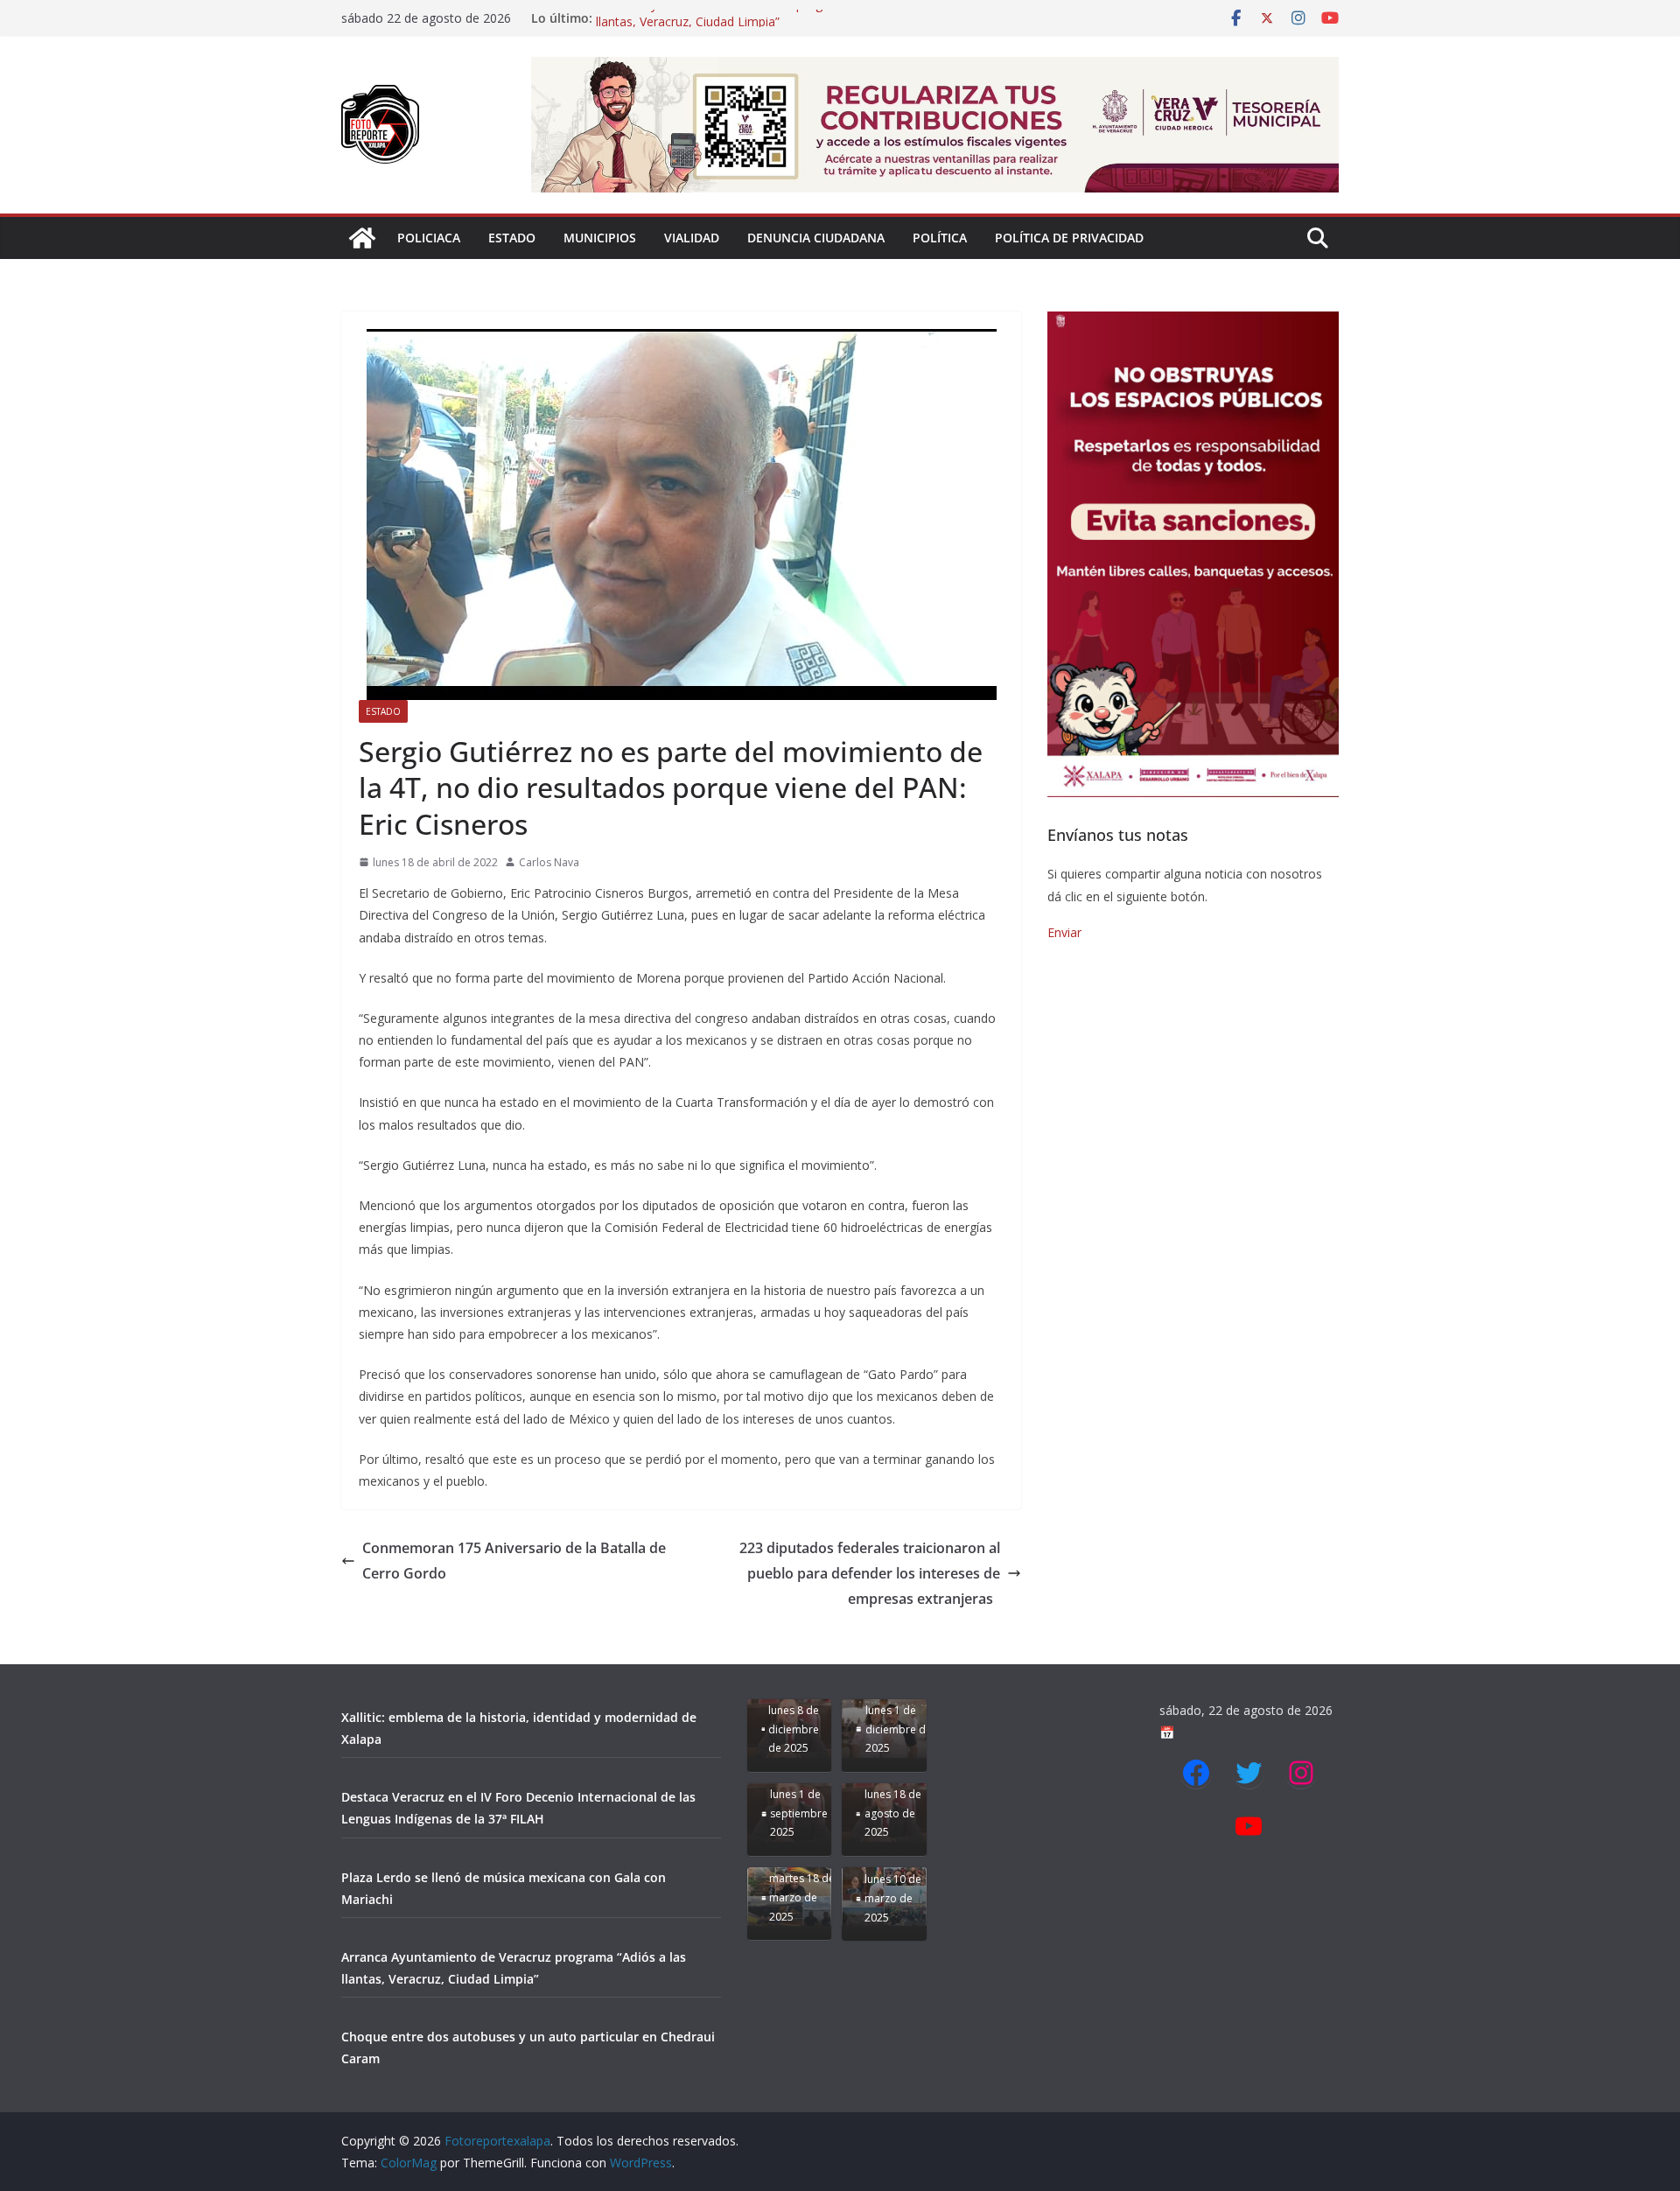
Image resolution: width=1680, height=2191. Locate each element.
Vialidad (692, 238)
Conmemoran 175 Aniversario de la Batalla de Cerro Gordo (514, 1561)
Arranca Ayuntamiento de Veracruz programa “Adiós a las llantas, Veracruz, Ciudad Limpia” (759, 27)
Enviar (1064, 932)
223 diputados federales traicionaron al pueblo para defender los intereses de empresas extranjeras (870, 1573)
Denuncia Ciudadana (816, 238)
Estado (512, 238)
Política (940, 238)
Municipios (600, 238)
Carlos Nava (549, 862)
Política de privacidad (1069, 238)
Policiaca (429, 238)
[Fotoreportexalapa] (362, 238)
